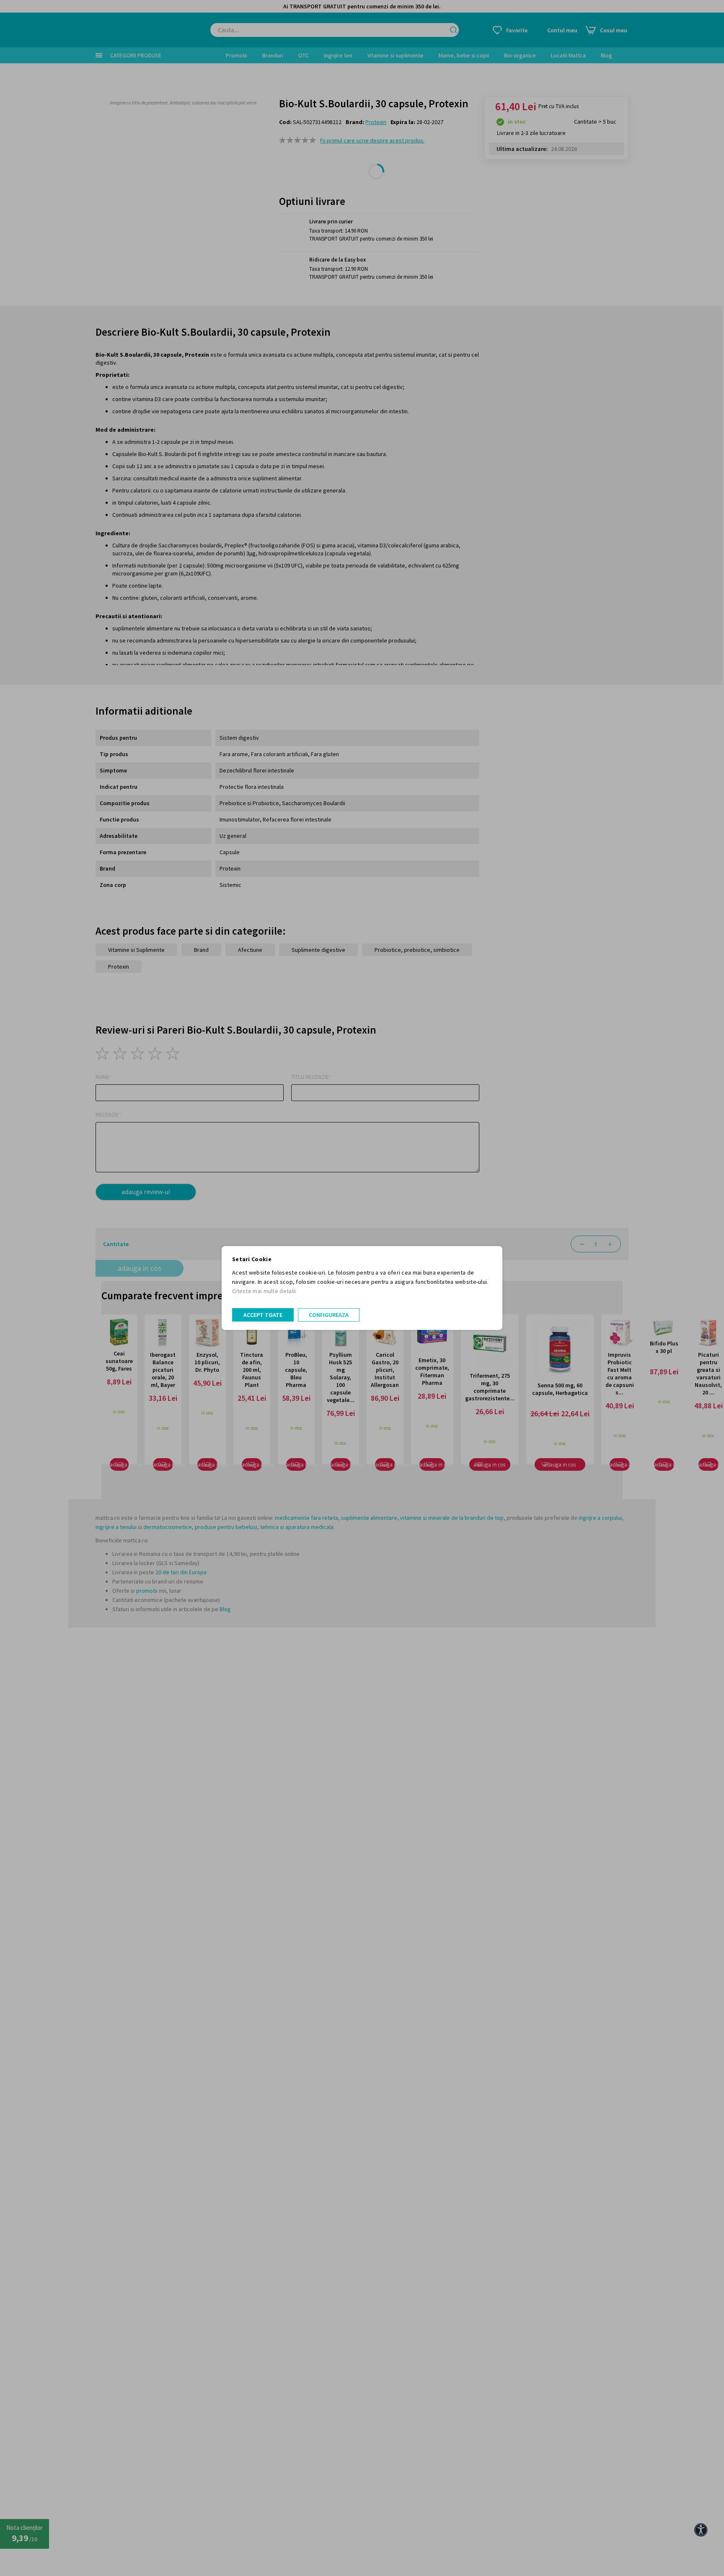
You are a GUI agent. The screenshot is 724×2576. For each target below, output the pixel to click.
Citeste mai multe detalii (264, 1291)
